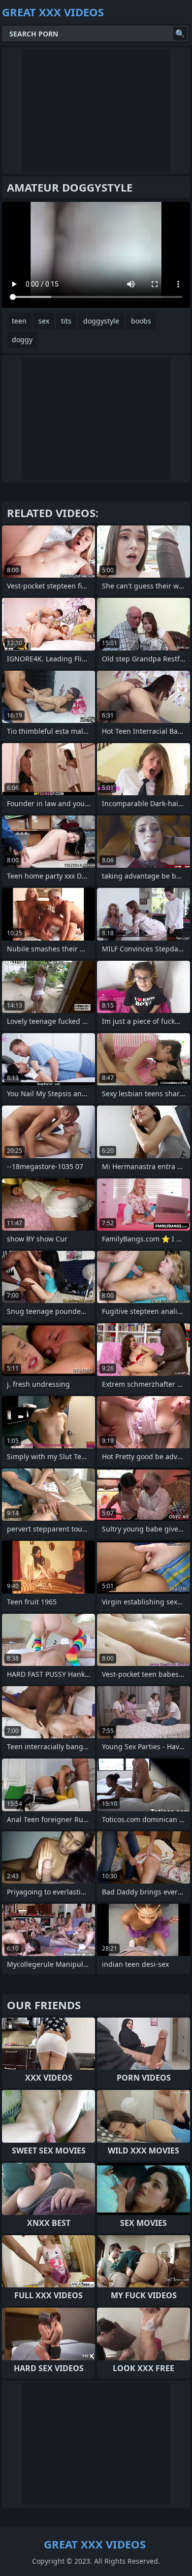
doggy (22, 340)
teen (19, 321)
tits (66, 321)
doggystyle (101, 321)
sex (44, 321)
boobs (141, 321)
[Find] (180, 33)
